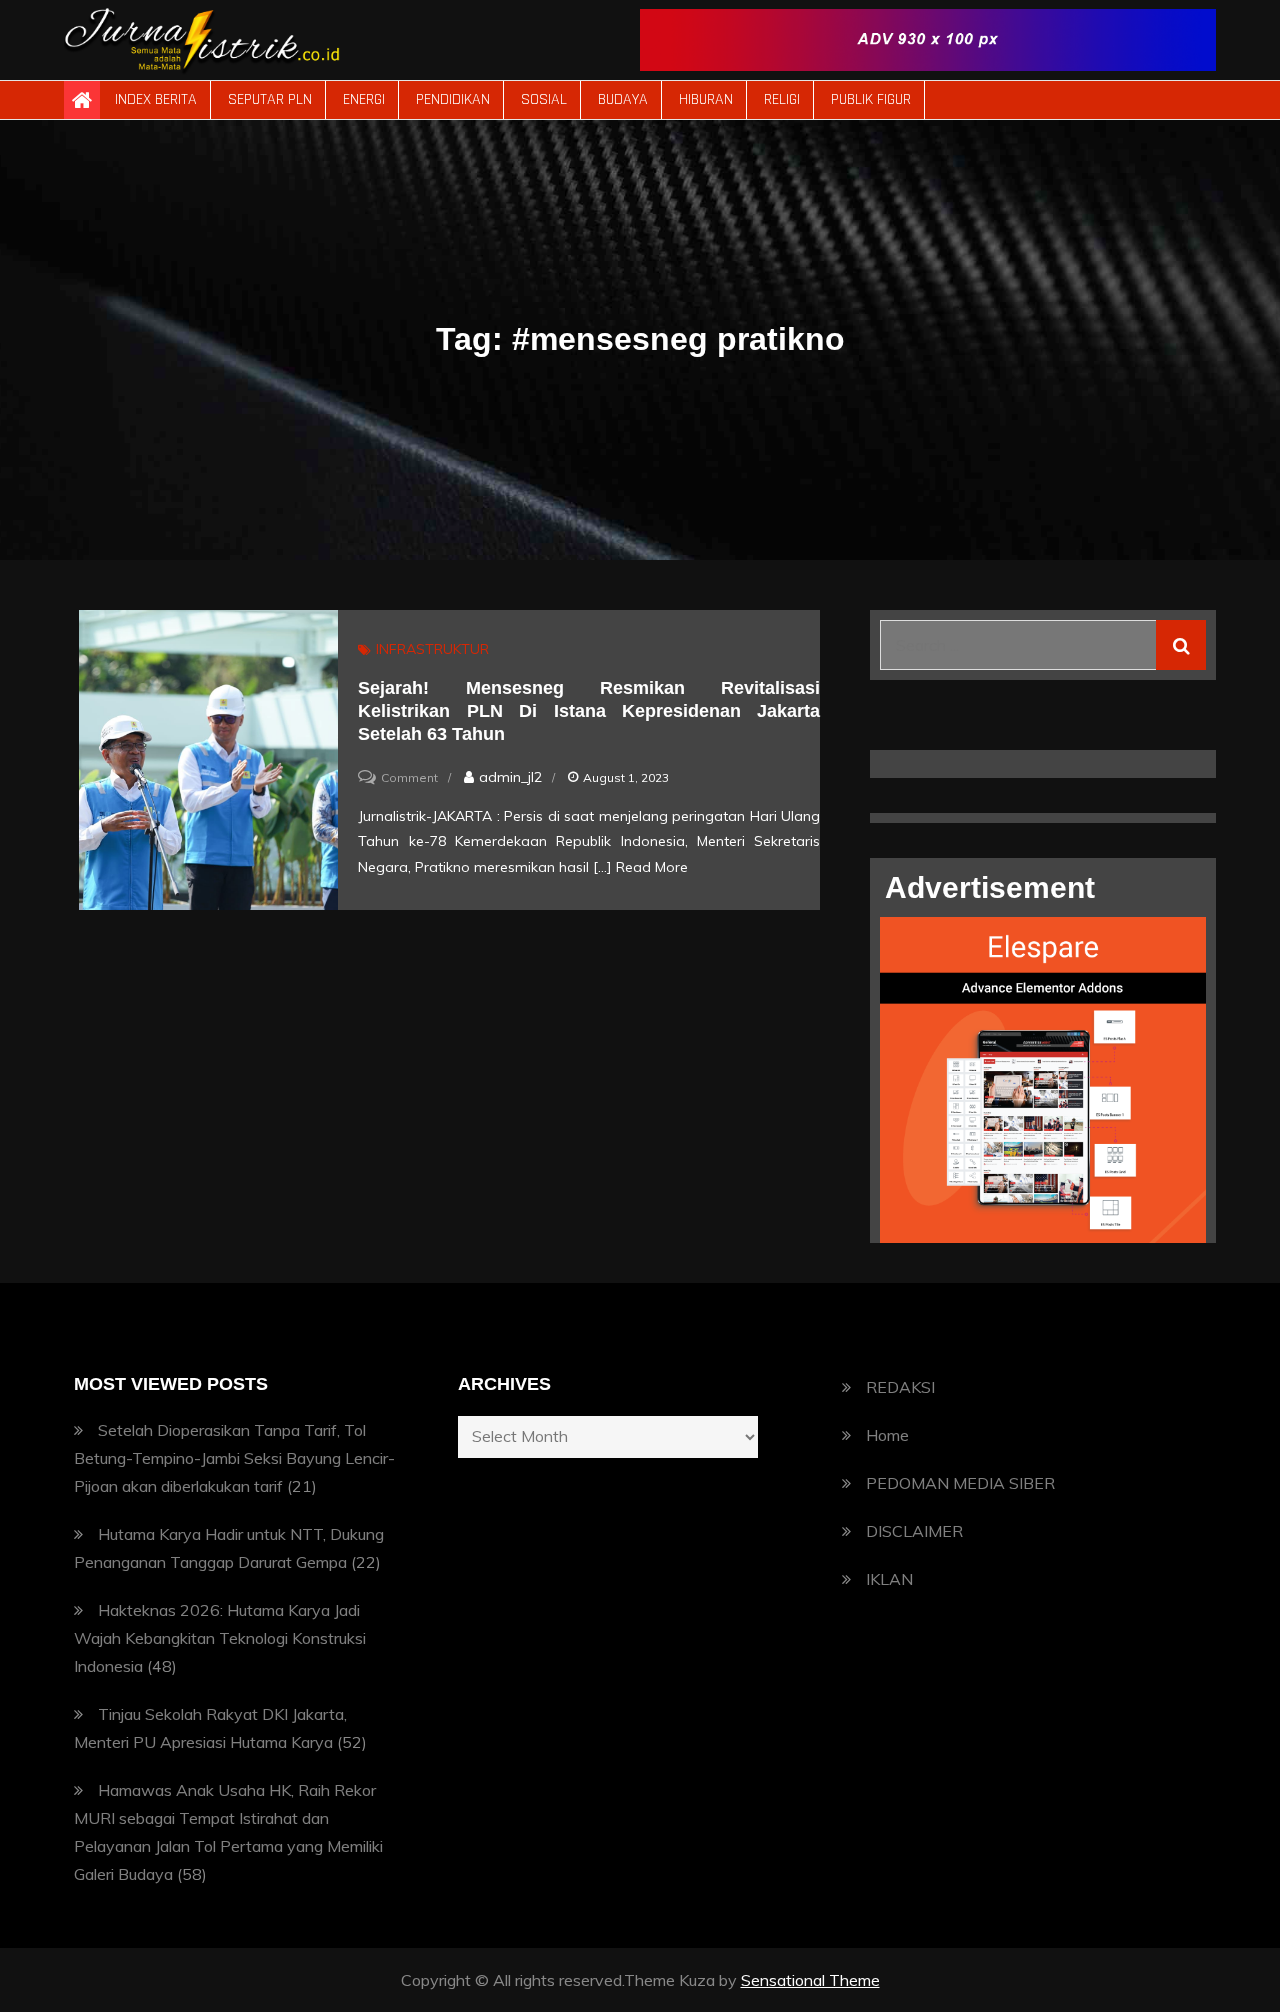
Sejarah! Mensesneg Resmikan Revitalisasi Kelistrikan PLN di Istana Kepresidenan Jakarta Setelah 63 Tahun (589, 711)
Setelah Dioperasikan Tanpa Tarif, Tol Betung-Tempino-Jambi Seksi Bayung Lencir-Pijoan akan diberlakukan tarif (234, 1458)
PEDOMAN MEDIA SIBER (960, 1483)
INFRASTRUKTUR (432, 649)
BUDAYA (623, 99)
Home (887, 1435)
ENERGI (364, 99)
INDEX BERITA (156, 99)
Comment (409, 777)
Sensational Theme (810, 1980)
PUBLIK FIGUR (871, 99)
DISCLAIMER (914, 1531)
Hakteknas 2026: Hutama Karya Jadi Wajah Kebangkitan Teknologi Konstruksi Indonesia (220, 1638)
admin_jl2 (510, 777)
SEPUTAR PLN (270, 99)
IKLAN (889, 1579)
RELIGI (782, 99)
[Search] (1181, 645)
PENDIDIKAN (453, 99)
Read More (652, 867)
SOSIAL (544, 99)
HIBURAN (706, 99)
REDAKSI (900, 1387)
